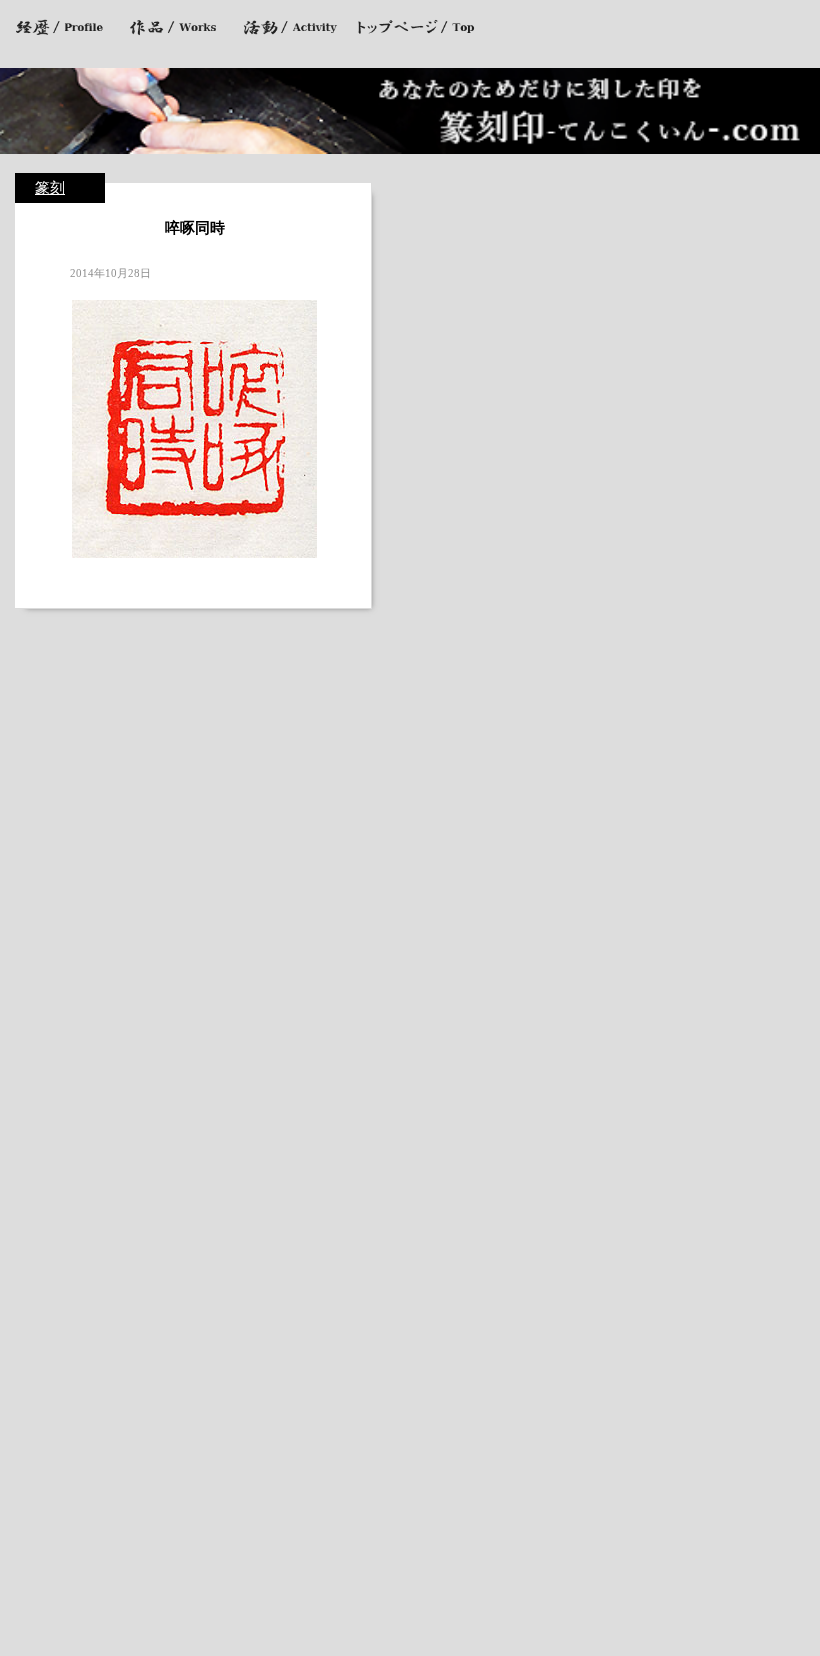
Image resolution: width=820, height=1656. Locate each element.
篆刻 (50, 188)
